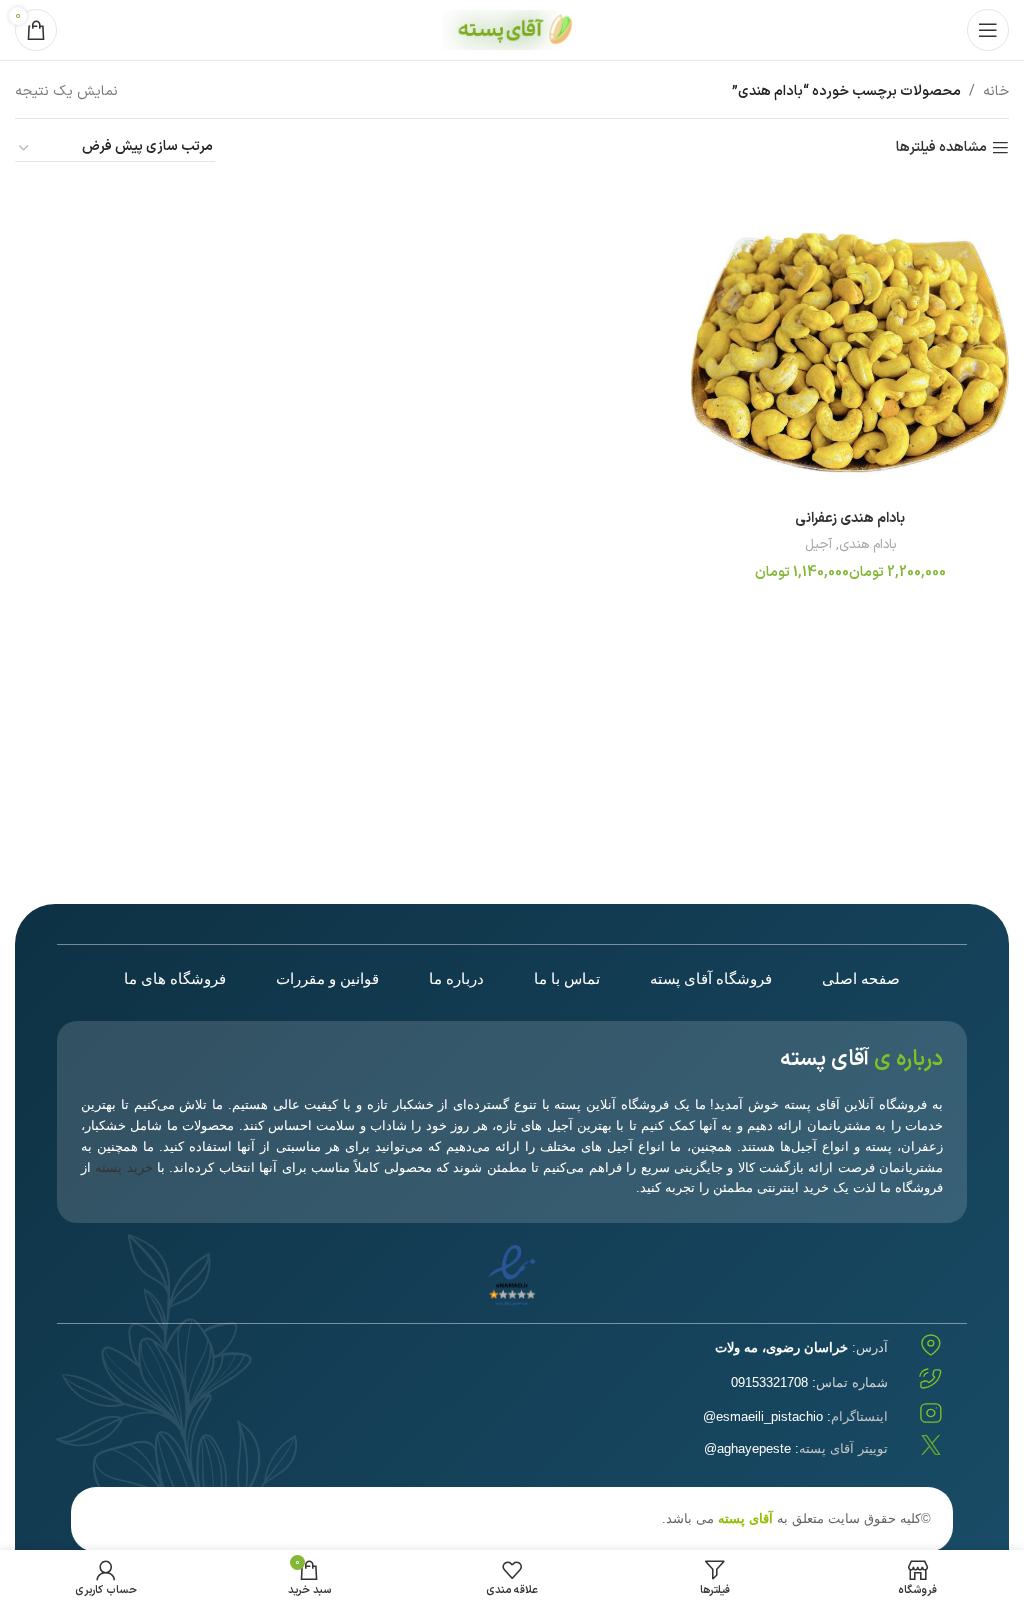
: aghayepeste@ (796, 1448)
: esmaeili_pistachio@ (795, 1416)
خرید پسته (123, 1167)
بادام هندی (867, 545)
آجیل (818, 545)
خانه (996, 91)
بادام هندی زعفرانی (850, 518)
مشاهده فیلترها (941, 148)
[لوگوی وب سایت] (512, 29)
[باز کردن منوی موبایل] (988, 30)
